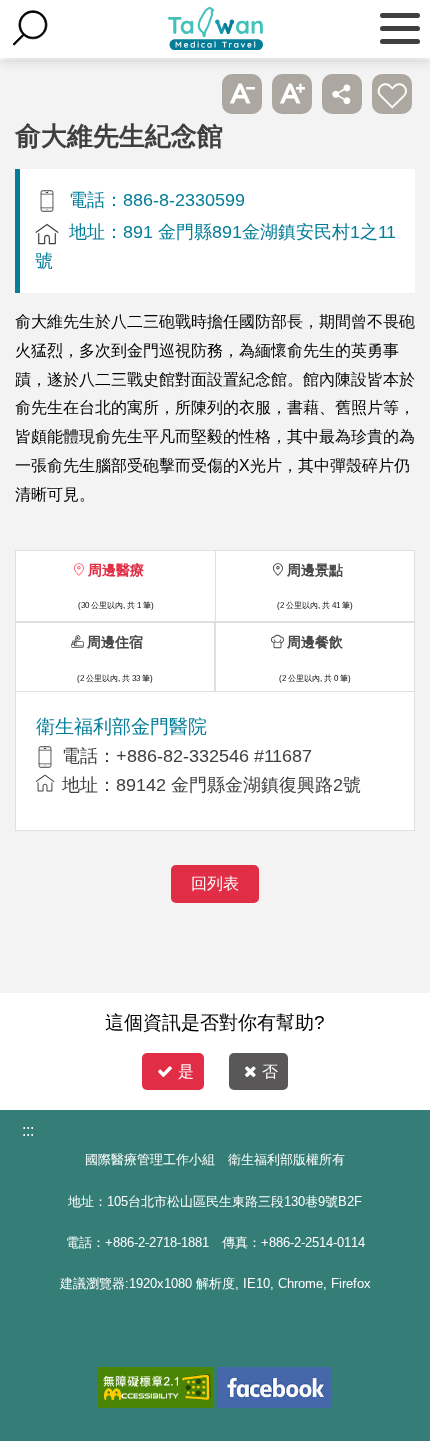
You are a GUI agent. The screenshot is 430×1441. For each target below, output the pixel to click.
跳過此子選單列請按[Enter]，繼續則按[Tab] (192, 94)
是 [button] (186, 1071)
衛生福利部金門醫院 (121, 726)
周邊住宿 (115, 642)
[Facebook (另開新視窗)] (274, 1387)
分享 (342, 94)
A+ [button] (292, 94)
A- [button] (242, 94)
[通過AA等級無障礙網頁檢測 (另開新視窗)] (155, 1387)
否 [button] (270, 1071)
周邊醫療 (116, 570)
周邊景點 (315, 570)
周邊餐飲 (315, 642)
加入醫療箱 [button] (392, 94)
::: (28, 1130)
